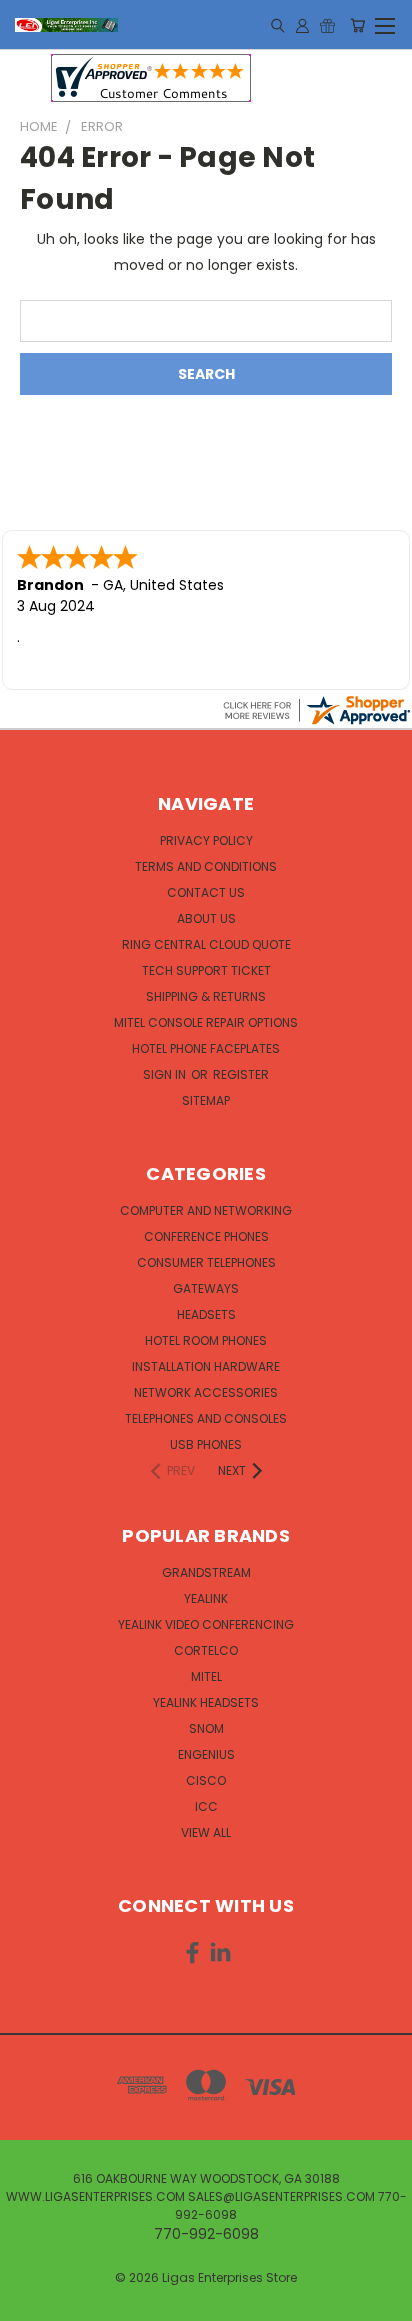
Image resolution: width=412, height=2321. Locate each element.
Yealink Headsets (206, 1702)
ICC (206, 1806)
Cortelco (206, 1650)
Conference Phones (206, 1236)
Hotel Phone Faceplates (206, 1048)
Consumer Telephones (206, 1262)
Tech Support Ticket (206, 970)
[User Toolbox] (302, 25)
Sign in (166, 1074)
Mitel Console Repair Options (206, 1022)
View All (206, 1832)
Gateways (206, 1288)
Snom (206, 1728)
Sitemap (206, 1100)
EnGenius (206, 1754)
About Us (206, 918)
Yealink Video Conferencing (206, 1624)
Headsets (206, 1314)
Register (241, 1074)
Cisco (206, 1780)
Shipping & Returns (206, 996)
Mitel (206, 1676)
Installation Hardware (206, 1366)
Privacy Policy (206, 840)
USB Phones (206, 1444)
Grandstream (206, 1572)
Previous (31, 2301)
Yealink (206, 1598)
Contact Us (206, 892)
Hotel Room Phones (206, 1340)
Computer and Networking (206, 1210)
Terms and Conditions (206, 866)
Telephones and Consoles (206, 1418)
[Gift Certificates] (327, 25)
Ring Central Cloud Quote (206, 944)
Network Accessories (206, 1392)
